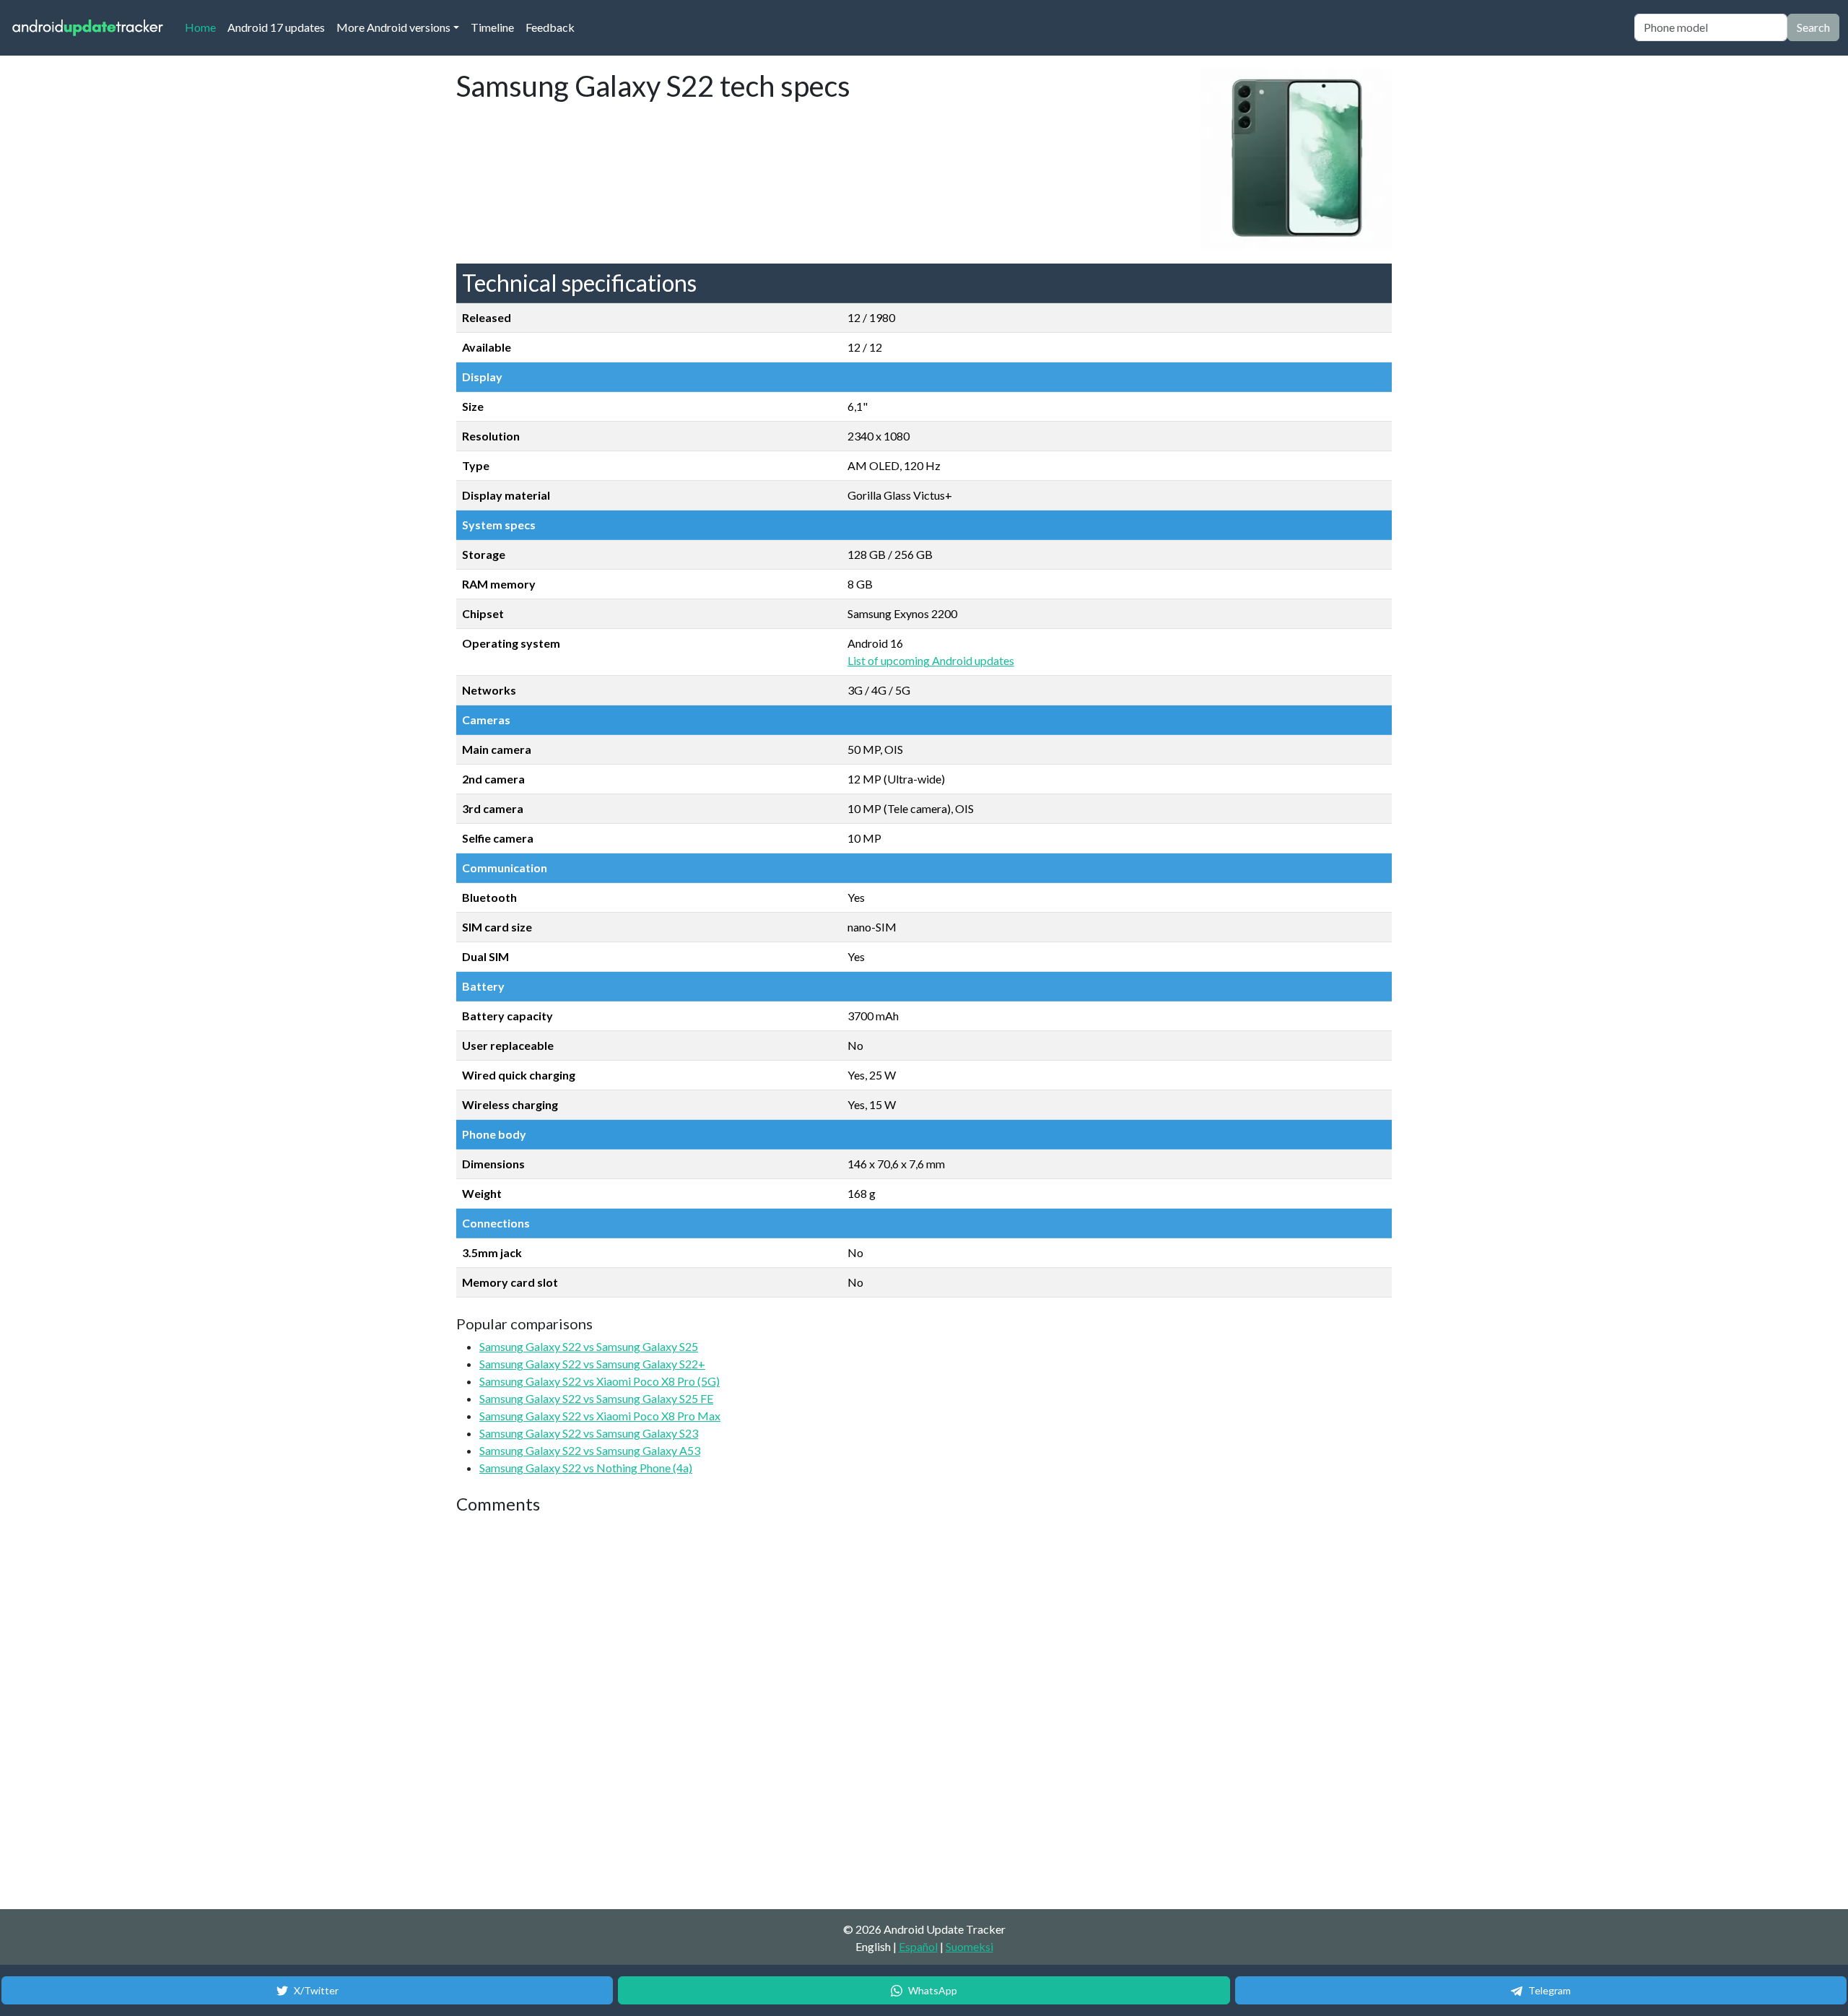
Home (203, 27)
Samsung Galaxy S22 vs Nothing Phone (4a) (586, 1468)
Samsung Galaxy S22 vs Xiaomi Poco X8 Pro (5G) (600, 1381)
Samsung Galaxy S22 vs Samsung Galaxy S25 (589, 1346)
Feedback (550, 27)
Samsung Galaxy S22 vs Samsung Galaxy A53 (590, 1450)
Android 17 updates (276, 27)
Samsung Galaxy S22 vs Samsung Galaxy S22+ (592, 1364)
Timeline (492, 27)
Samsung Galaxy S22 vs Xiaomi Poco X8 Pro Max (600, 1416)
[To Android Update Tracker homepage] (88, 28)
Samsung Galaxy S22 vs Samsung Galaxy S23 (589, 1433)
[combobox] (1711, 27)
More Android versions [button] (393, 27)
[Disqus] (727, 1713)
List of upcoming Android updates (931, 660)
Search (1813, 27)
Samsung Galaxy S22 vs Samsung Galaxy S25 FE (596, 1398)
